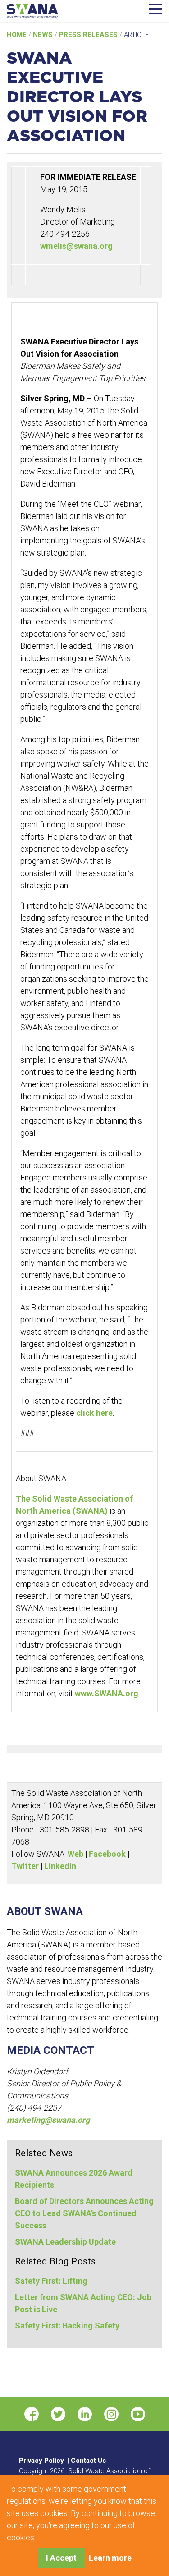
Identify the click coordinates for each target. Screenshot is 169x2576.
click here (94, 1413)
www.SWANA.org (107, 1693)
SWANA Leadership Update (65, 2242)
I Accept (61, 2558)
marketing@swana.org (48, 2120)
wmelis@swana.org (76, 246)
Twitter (25, 1866)
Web (75, 1854)
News (44, 35)
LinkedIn (60, 1866)
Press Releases (89, 35)
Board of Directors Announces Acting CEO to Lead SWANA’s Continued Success (84, 2213)
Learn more (110, 2558)
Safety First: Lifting (51, 2281)
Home (18, 35)
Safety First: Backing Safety (67, 2326)
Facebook (107, 1854)
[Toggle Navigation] (155, 8)
